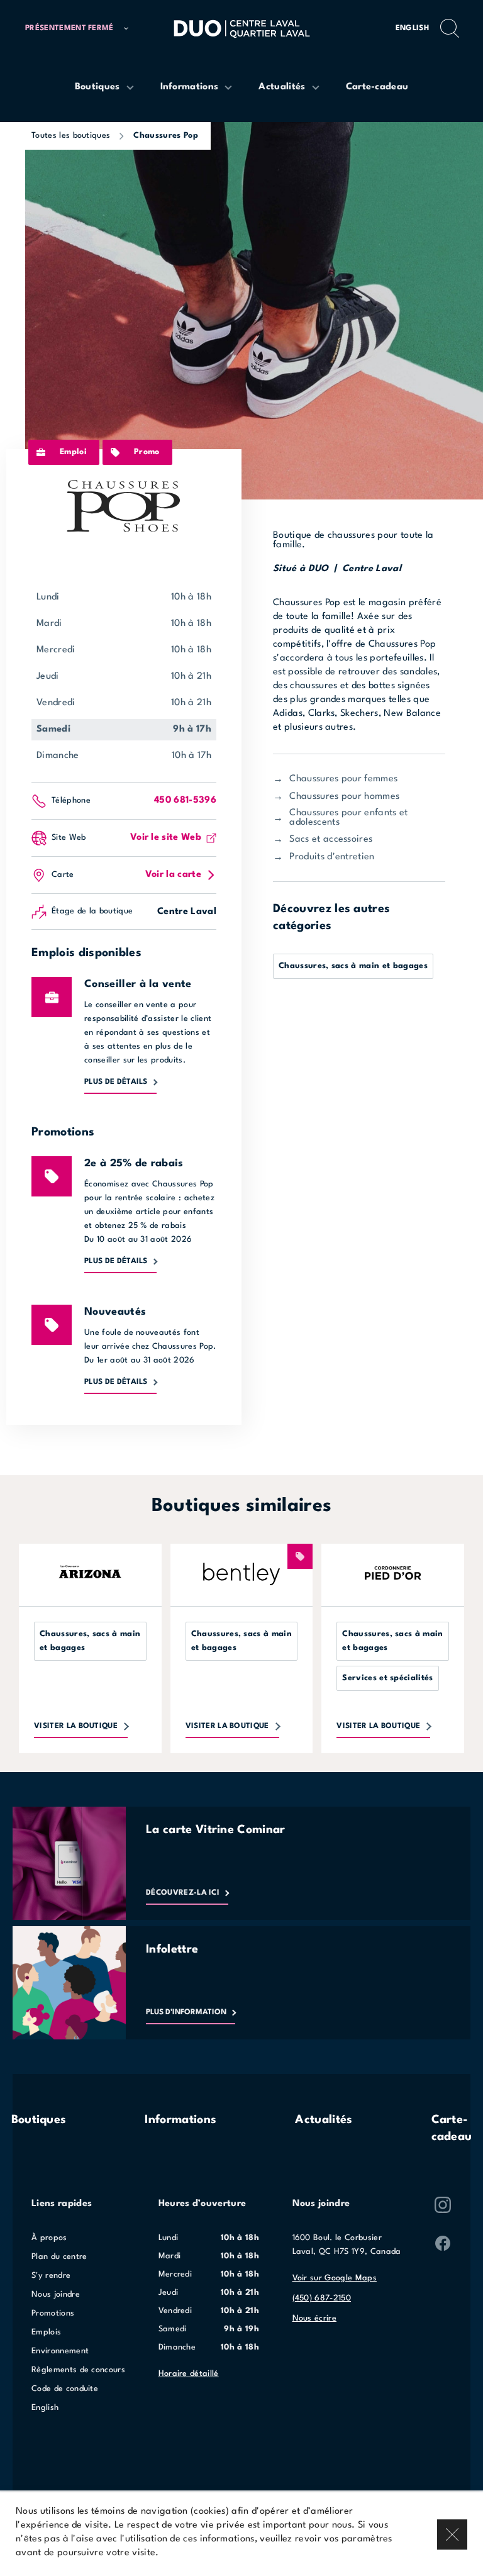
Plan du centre (59, 2257)
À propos (49, 2238)
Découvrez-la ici (183, 1893)
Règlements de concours (78, 2370)
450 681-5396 (185, 800)
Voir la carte (173, 875)
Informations (180, 2120)
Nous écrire (315, 2318)
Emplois (46, 2332)
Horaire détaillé (189, 2374)
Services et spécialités (387, 1678)
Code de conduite (65, 2389)
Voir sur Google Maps (335, 2278)
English (412, 28)
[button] (77, 29)
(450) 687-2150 (322, 2298)
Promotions (53, 2313)
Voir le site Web (166, 838)
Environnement (60, 2351)
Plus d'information (186, 2012)
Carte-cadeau (452, 2128)
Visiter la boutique (76, 1726)
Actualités (324, 2120)
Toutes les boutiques (71, 136)
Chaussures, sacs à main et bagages (353, 966)
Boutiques (39, 2120)
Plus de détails (116, 1082)
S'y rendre (51, 2276)
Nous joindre (56, 2294)
